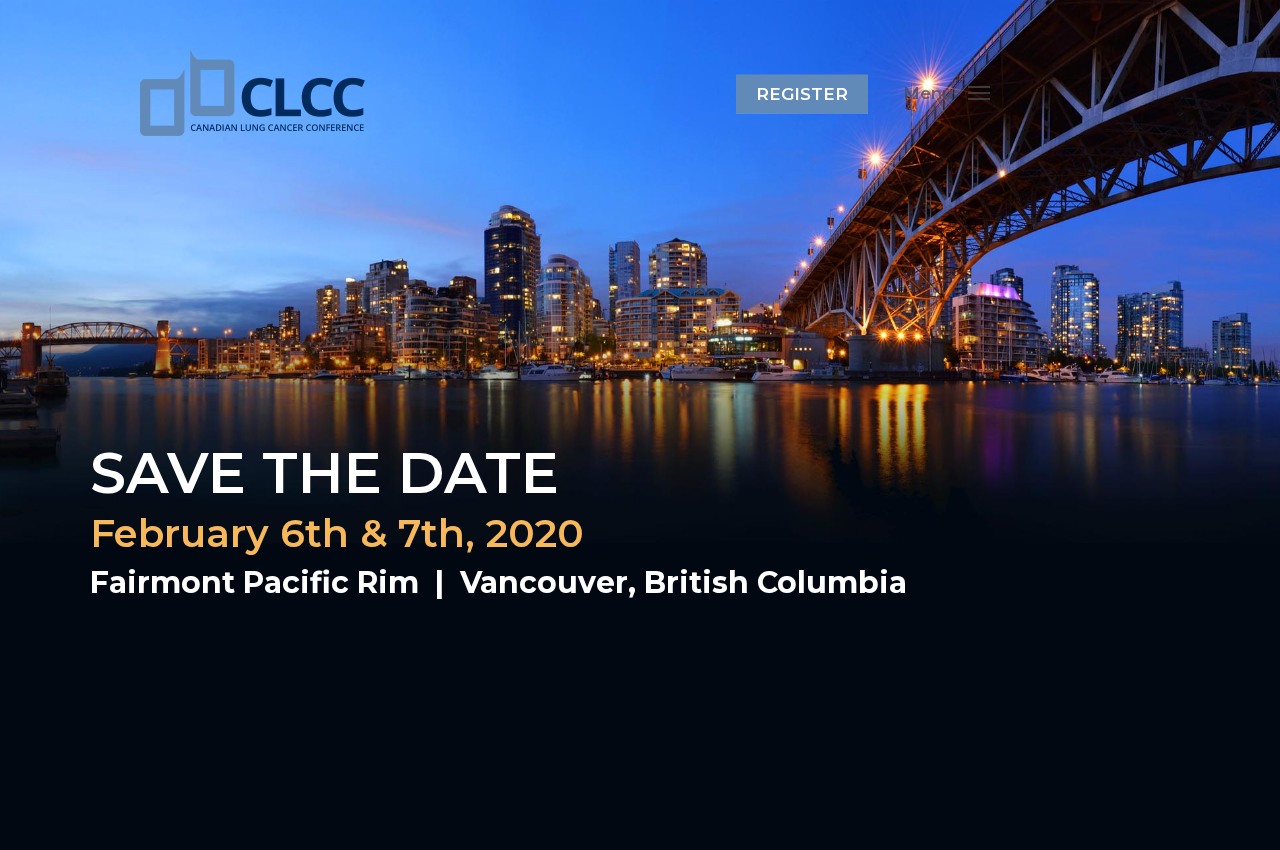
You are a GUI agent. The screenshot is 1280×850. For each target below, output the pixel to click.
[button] (946, 93)
